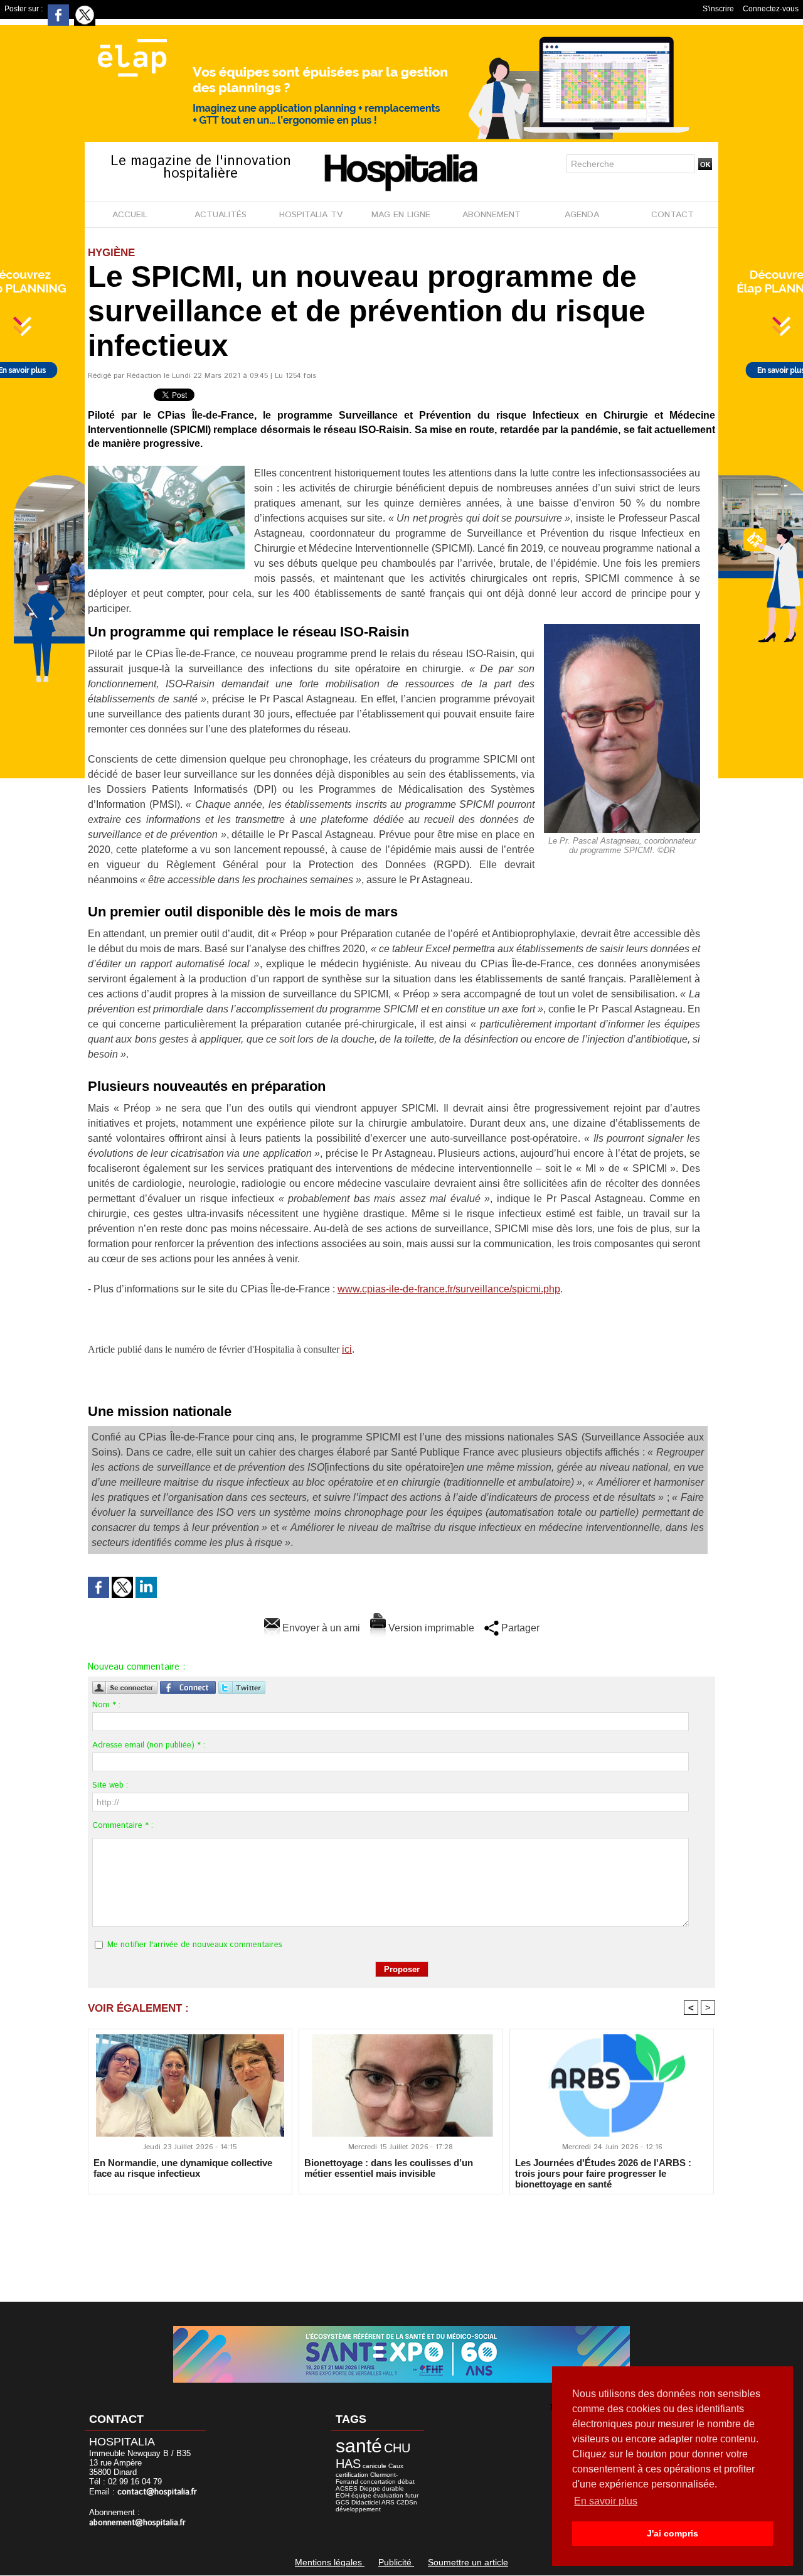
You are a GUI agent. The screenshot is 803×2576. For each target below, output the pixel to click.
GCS (343, 2502)
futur (412, 2495)
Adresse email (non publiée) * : (149, 1745)
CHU (397, 2448)
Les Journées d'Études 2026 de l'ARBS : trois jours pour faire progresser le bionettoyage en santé (603, 2173)
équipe (361, 2495)
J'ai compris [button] (673, 2533)
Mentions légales (330, 2562)
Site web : (110, 1785)
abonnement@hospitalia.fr (137, 2523)
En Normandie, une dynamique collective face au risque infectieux (183, 2168)
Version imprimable (430, 1628)
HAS (348, 2464)
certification (352, 2475)
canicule (375, 2466)
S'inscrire (718, 9)
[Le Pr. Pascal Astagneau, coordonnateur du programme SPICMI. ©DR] (622, 628)
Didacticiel (366, 2502)
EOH (343, 2495)
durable (393, 2488)
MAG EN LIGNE (401, 215)
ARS (388, 2502)
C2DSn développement (376, 2506)
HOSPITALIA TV (311, 215)
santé (359, 2446)
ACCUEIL (130, 215)
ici (347, 1349)
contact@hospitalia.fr (157, 2492)
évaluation (388, 2495)
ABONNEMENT (492, 215)
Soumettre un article (468, 2562)
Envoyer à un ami (320, 1628)
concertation (378, 2482)
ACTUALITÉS (221, 215)
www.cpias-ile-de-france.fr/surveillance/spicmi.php (449, 1289)
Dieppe (370, 2488)
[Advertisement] (401, 2240)
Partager (519, 1628)
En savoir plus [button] (606, 2501)
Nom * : (106, 1705)
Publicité (396, 2562)
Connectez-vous (771, 9)
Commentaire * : (123, 1826)
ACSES (347, 2488)
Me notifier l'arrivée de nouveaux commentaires (195, 1945)
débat (406, 2482)
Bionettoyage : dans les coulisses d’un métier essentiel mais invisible (389, 2168)
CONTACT (673, 215)
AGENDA (582, 215)
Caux (396, 2466)
